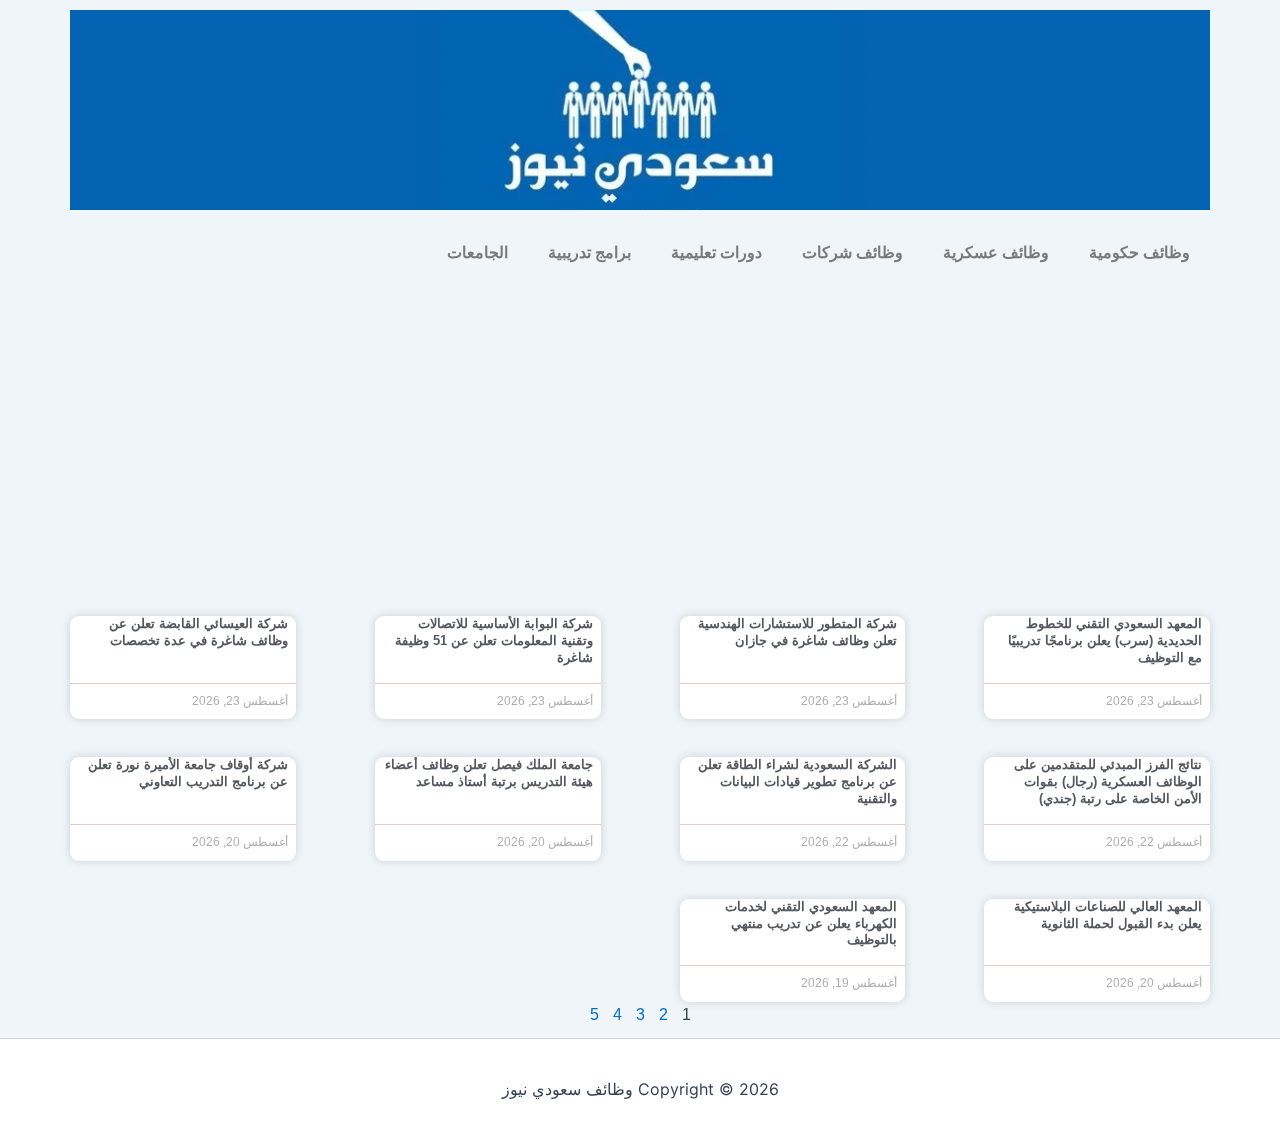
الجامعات (477, 252)
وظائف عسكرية (996, 252)
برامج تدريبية (589, 252)
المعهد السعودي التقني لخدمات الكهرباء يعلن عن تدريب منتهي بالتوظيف (811, 923)
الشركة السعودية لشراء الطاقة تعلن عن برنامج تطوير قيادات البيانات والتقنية (797, 781)
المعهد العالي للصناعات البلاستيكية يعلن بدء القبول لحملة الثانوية (1108, 915)
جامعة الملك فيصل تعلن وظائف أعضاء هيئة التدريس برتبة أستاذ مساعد (489, 773)
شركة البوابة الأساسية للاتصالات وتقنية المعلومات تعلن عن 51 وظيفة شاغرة (494, 640)
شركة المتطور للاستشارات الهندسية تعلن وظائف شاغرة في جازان (797, 632)
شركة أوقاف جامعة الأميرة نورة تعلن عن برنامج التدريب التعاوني (188, 773)
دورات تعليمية (716, 252)
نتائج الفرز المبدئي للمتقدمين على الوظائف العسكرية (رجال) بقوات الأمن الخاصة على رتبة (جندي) (1108, 781)
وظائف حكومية (1139, 252)
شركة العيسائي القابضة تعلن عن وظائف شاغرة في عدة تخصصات (198, 632)
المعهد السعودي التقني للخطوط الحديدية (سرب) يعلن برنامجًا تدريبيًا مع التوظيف (1105, 640)
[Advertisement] (640, 426)
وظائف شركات (852, 252)
